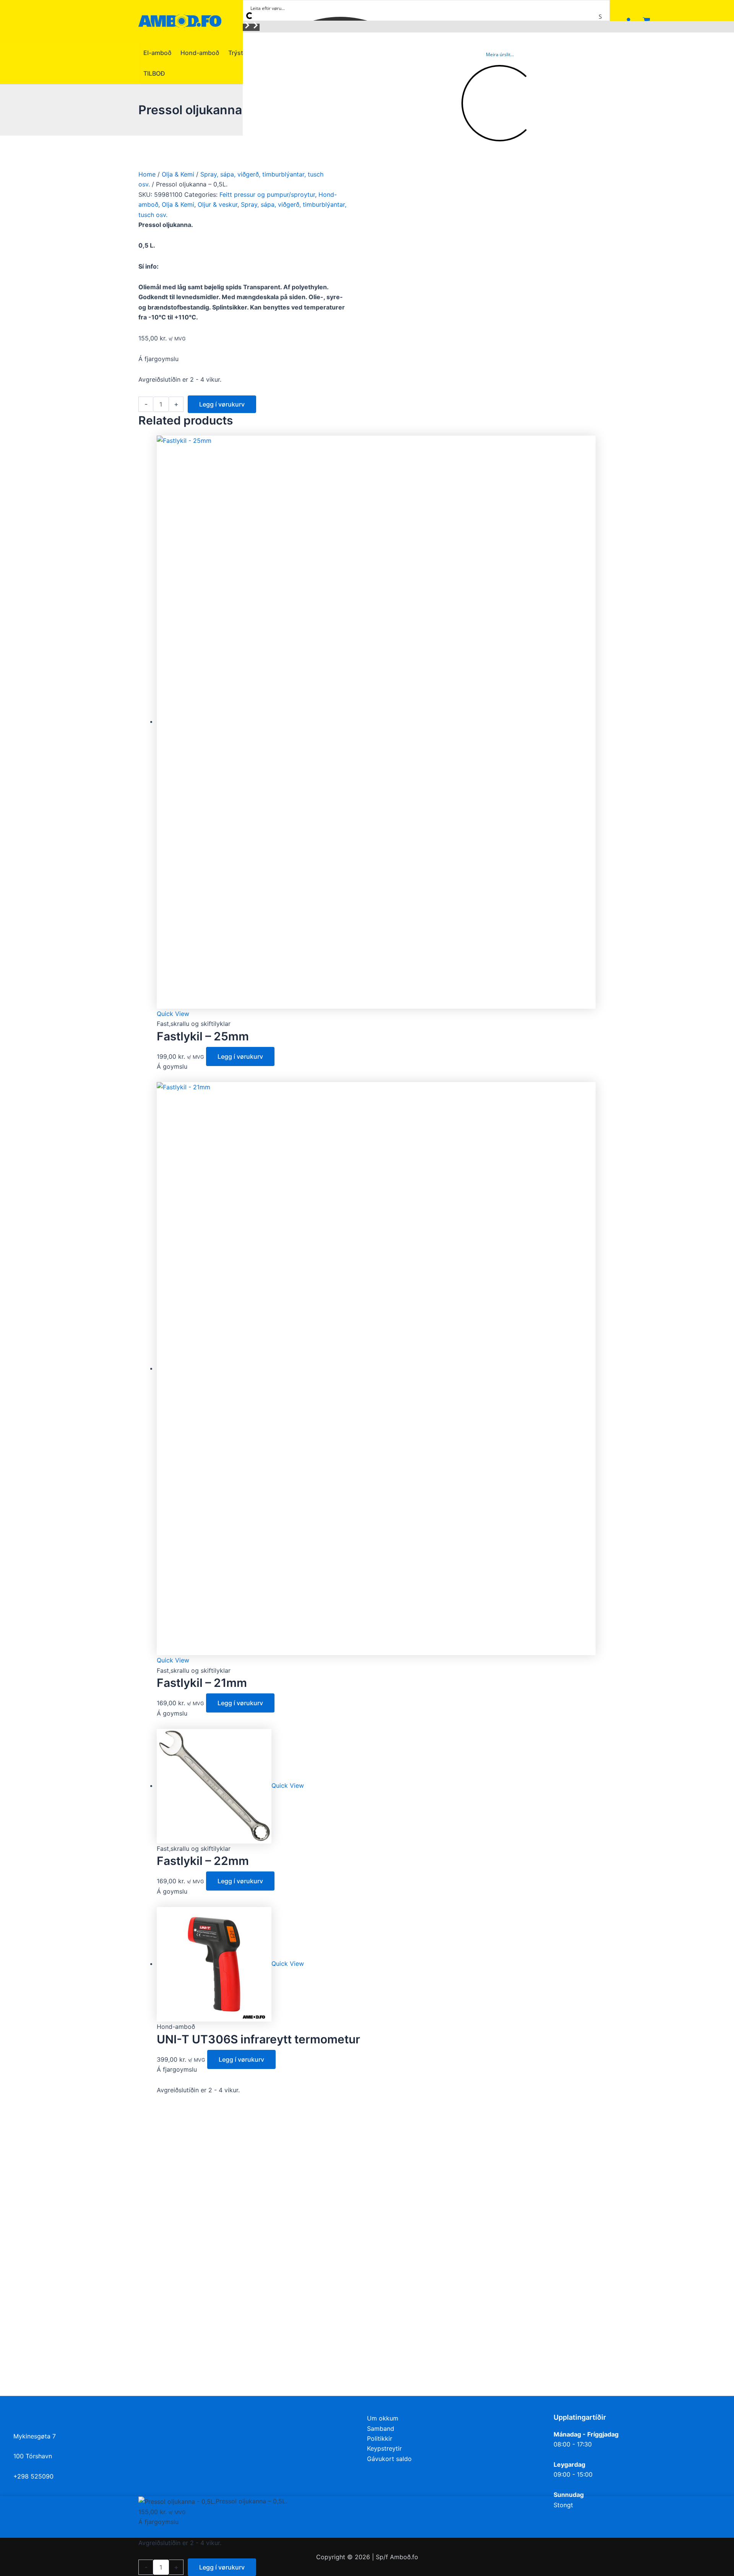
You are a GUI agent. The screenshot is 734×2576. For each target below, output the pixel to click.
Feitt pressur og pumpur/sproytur (267, 194)
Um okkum (383, 2418)
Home (147, 174)
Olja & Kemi (178, 174)
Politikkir (380, 2438)
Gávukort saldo (389, 2459)
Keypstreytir (384, 2448)
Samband (381, 2429)
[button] (247, 27)
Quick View (173, 1014)
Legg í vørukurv (222, 404)
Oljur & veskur (218, 204)
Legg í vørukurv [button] (240, 1056)
